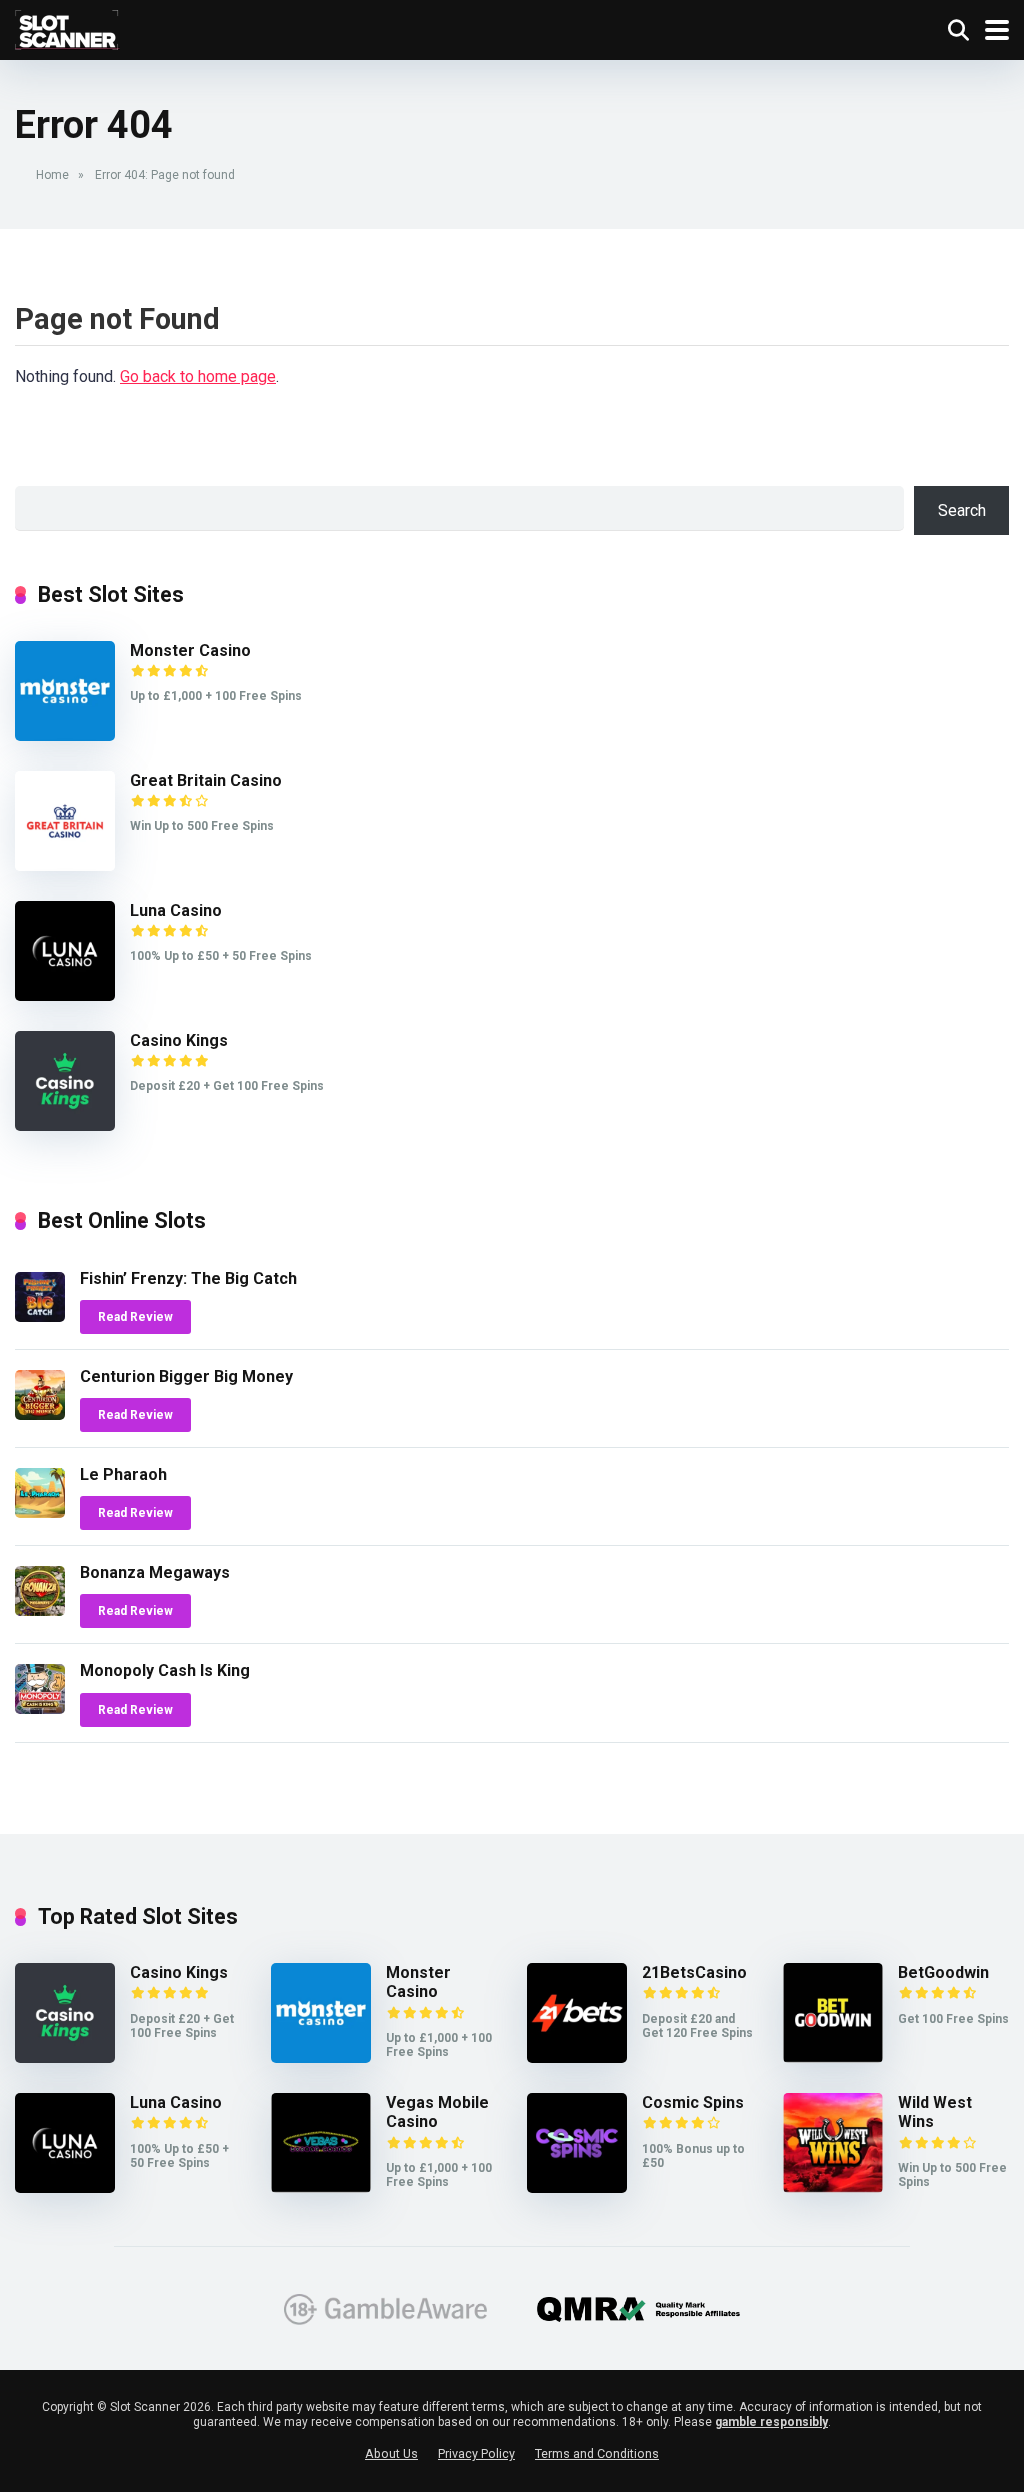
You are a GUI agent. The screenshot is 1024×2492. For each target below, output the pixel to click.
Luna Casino (176, 910)
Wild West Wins (935, 2112)
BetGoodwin (943, 1972)
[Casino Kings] (65, 1125)
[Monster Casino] (65, 735)
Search (962, 510)
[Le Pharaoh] (40, 1512)
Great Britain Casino (206, 780)
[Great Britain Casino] (65, 865)
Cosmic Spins (693, 2102)
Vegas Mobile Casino (437, 2112)
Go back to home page (198, 376)
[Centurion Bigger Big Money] (40, 1414)
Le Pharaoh (123, 1474)
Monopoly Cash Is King (165, 1670)
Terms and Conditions (597, 2453)
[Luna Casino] (65, 995)
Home (52, 175)
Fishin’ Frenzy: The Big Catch (188, 1278)
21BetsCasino (694, 1972)
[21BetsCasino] (577, 2057)
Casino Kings (179, 1040)
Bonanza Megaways (155, 1572)
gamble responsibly (771, 2422)
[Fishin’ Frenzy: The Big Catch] (40, 1316)
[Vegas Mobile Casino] (321, 2187)
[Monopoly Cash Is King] (40, 1708)
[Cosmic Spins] (577, 2187)
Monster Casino (190, 650)
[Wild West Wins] (833, 2187)
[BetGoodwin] (833, 2057)
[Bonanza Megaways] (40, 1610)
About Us (391, 2453)
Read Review (135, 1317)
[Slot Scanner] (67, 27)
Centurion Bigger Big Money (186, 1376)
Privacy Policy (476, 2453)
